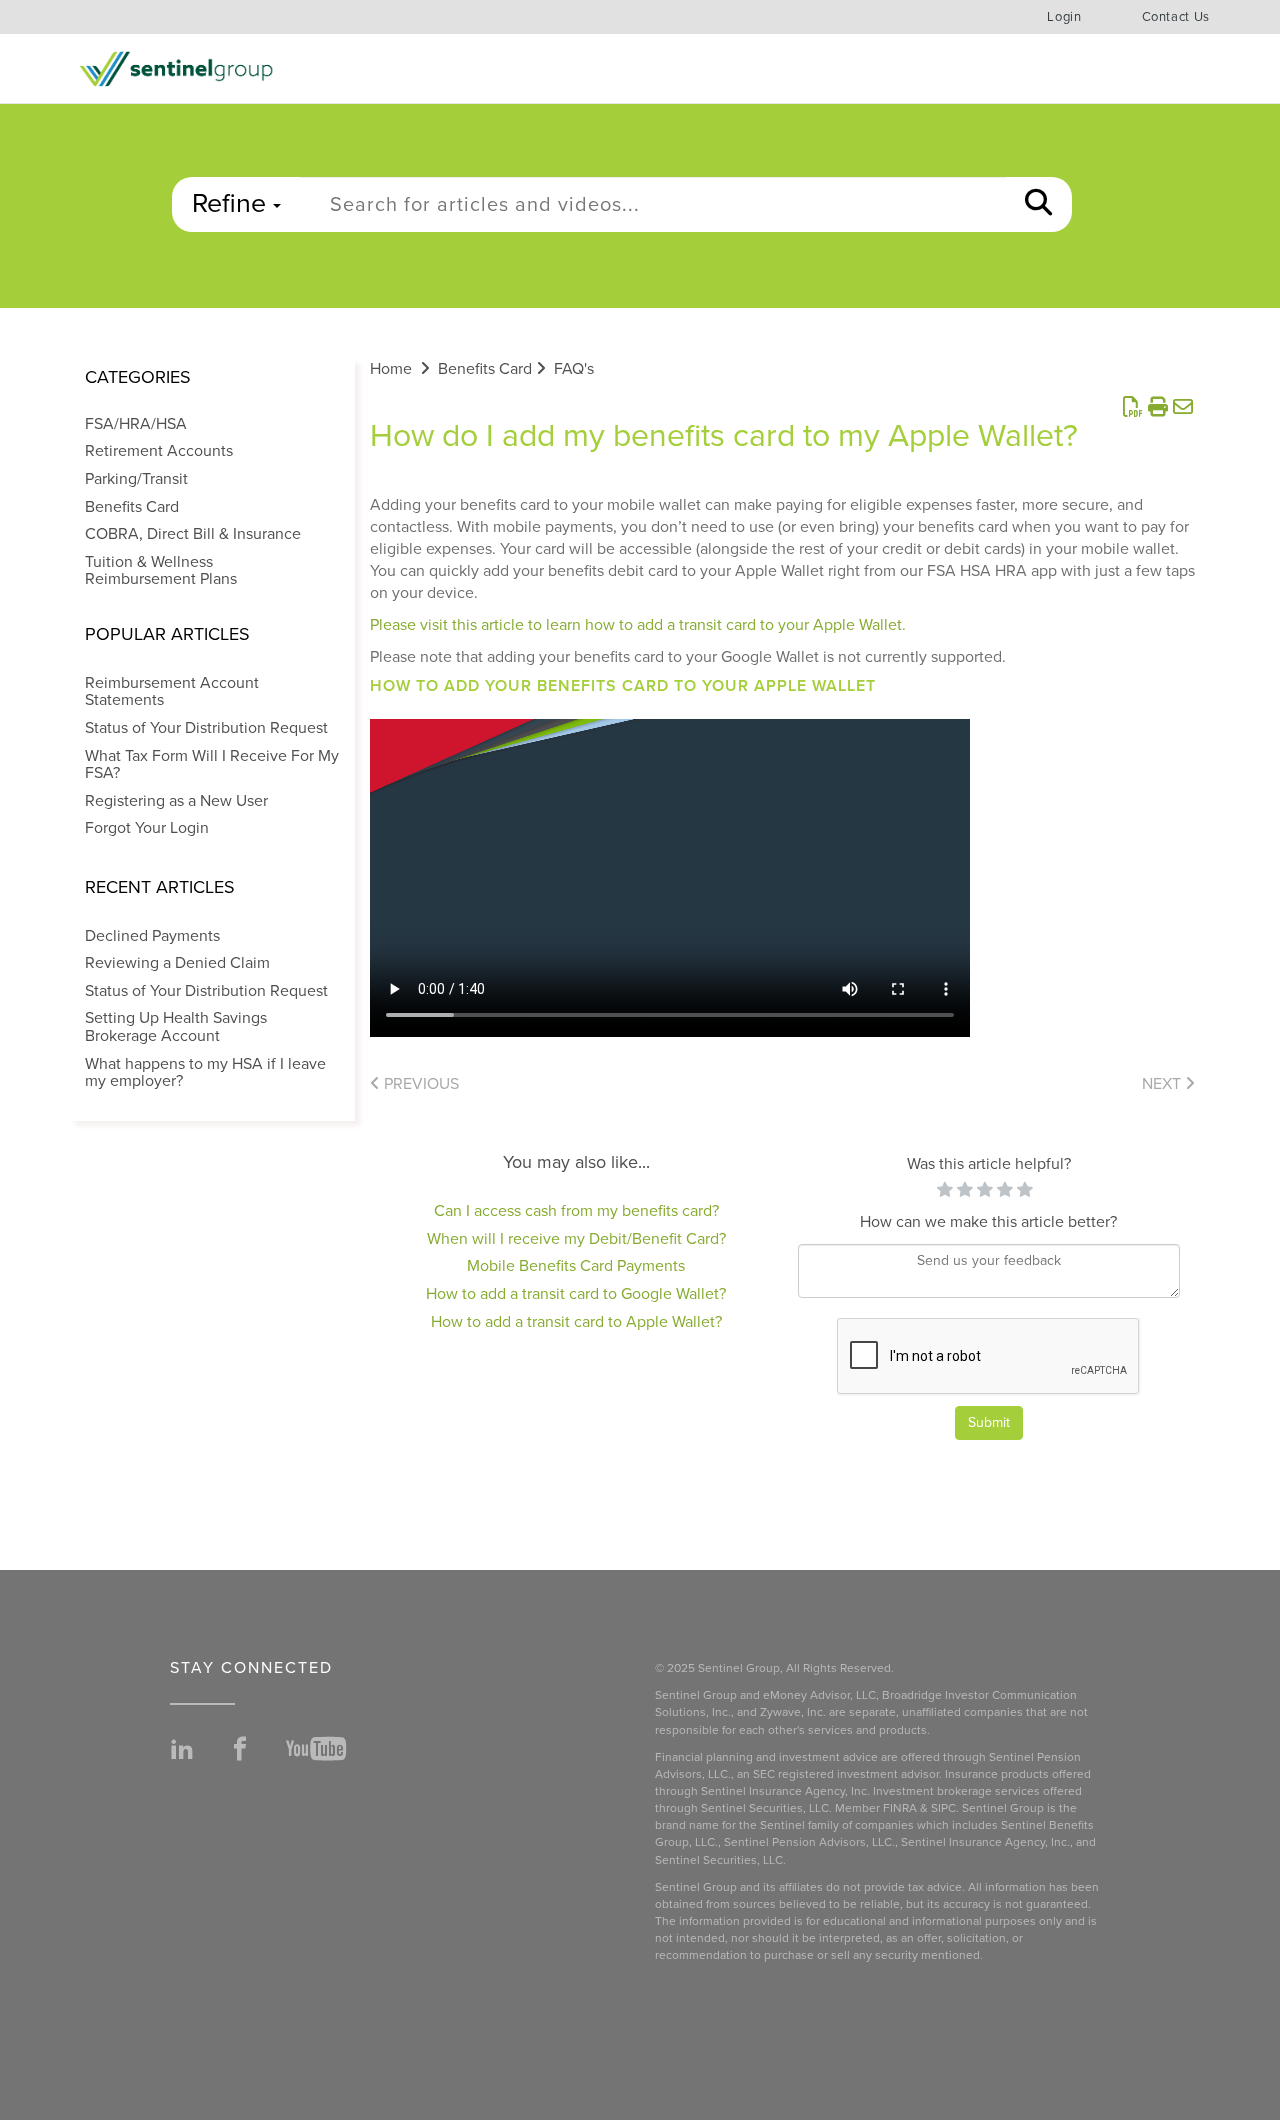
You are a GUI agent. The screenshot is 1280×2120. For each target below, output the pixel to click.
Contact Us (1176, 17)
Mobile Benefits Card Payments (576, 1266)
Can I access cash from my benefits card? (576, 1211)
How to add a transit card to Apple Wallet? (576, 1322)
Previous (419, 1084)
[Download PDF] (1132, 408)
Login (1064, 17)
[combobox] (653, 204)
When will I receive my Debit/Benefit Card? (576, 1239)
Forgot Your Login (147, 828)
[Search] (1038, 204)
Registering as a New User (176, 801)
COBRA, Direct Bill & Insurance (193, 534)
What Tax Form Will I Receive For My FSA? (212, 765)
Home (391, 369)
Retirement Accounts (159, 451)
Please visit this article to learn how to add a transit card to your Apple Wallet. (638, 625)
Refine (232, 203)
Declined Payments (152, 936)
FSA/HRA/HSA (136, 424)
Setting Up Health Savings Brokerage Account (176, 1027)
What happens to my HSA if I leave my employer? (205, 1073)
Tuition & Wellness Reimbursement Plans (161, 571)
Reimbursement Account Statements (172, 692)
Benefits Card (132, 507)
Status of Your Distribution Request (206, 728)
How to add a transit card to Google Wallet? (576, 1294)
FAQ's (574, 369)
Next (1163, 1084)
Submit (989, 1422)
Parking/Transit (136, 479)
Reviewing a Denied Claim (177, 963)
